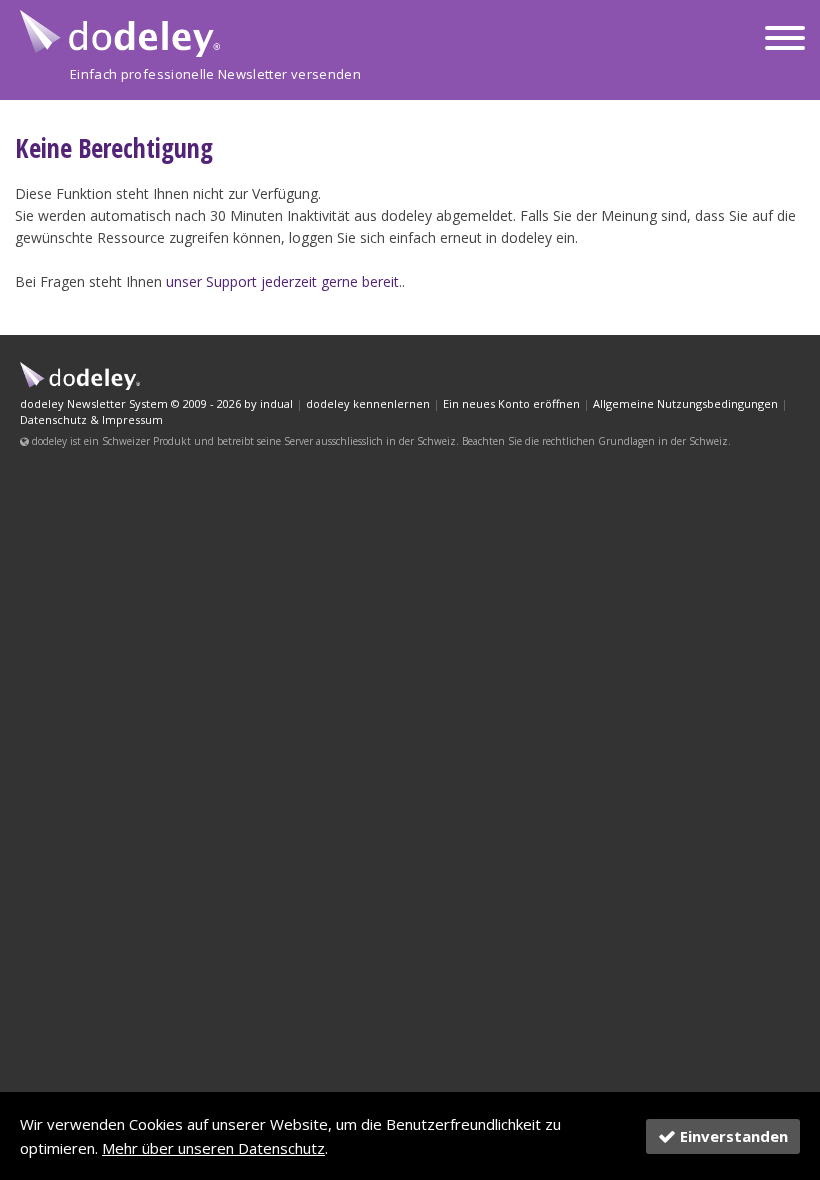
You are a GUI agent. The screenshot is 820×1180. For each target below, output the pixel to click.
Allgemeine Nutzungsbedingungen (685, 403)
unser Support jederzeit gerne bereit (282, 281)
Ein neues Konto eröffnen (511, 403)
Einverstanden (734, 1136)
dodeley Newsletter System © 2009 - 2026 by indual (156, 403)
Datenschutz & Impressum (91, 419)
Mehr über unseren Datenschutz (213, 1148)
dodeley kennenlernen (368, 403)
